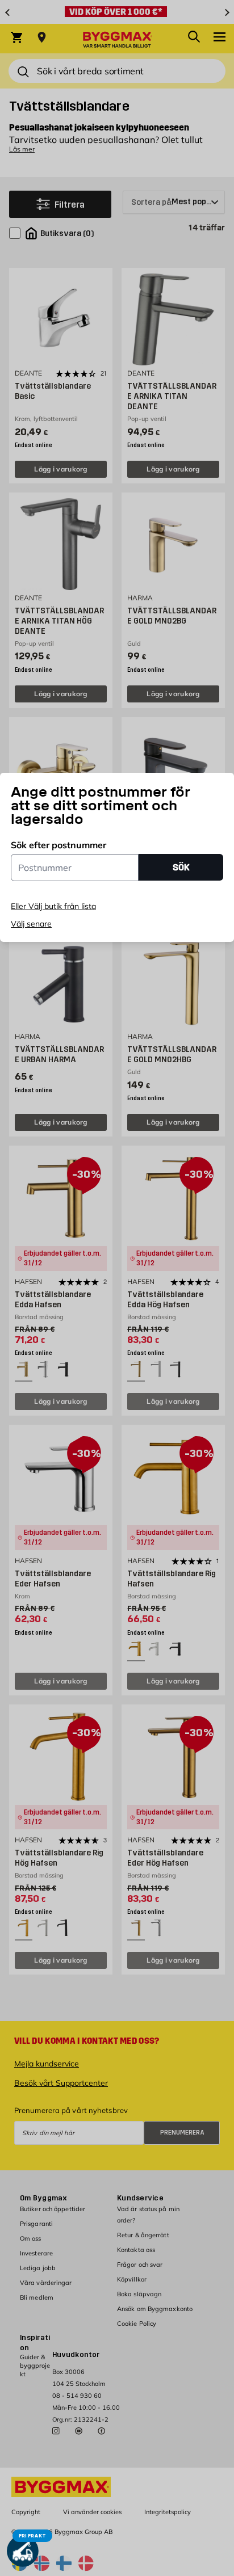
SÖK (181, 867)
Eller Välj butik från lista (53, 906)
